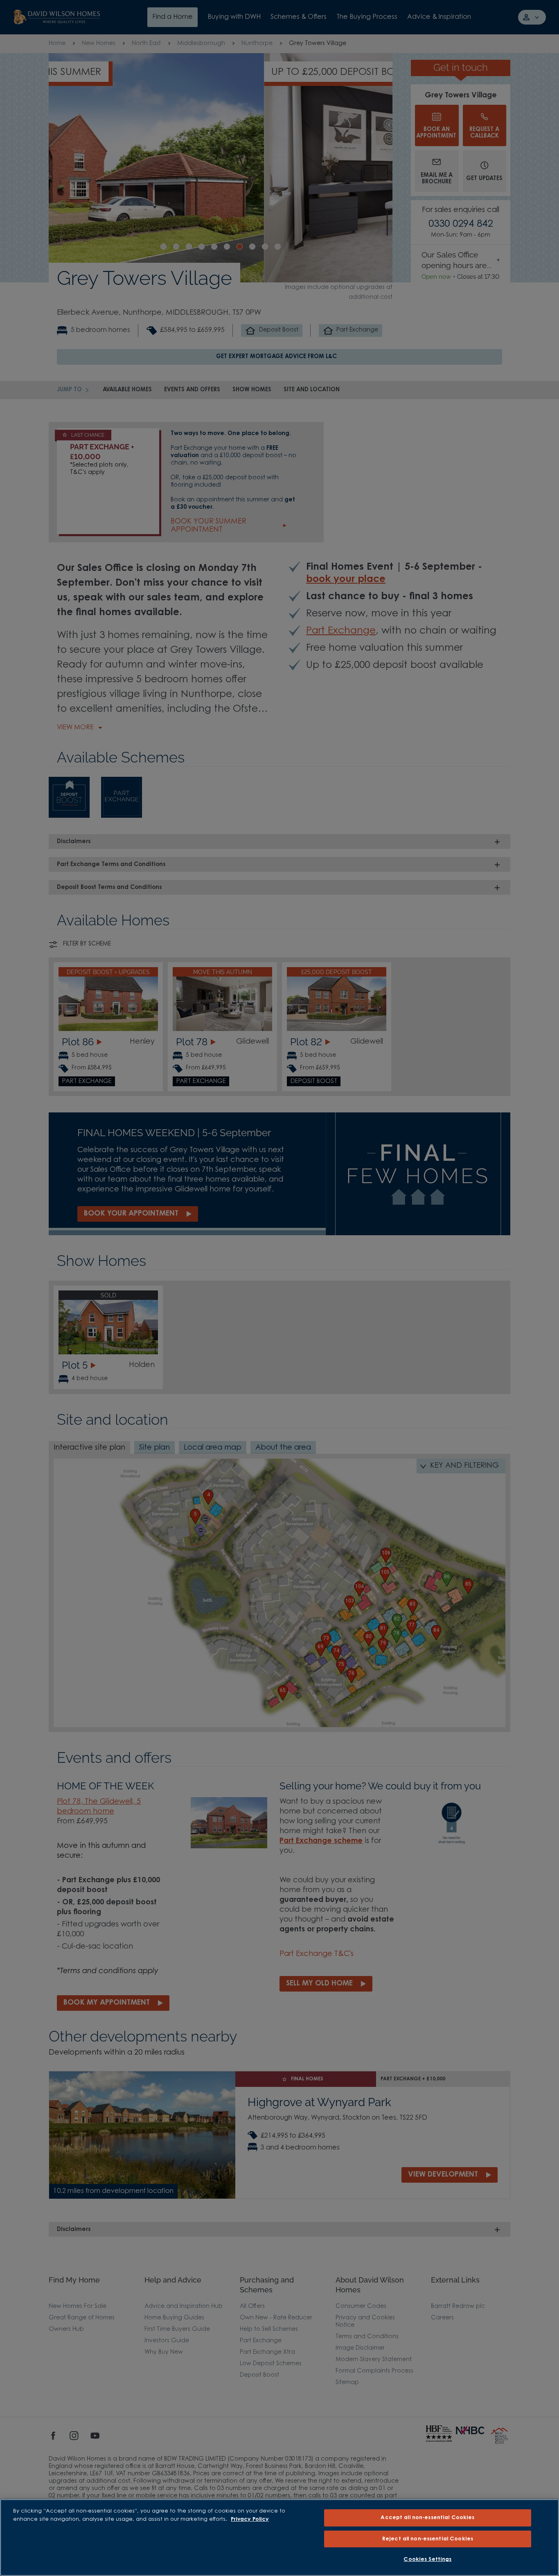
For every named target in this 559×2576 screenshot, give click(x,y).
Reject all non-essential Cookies (428, 2539)
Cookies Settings (427, 2559)
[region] (279, 2538)
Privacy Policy (250, 2519)
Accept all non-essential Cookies (427, 2518)
